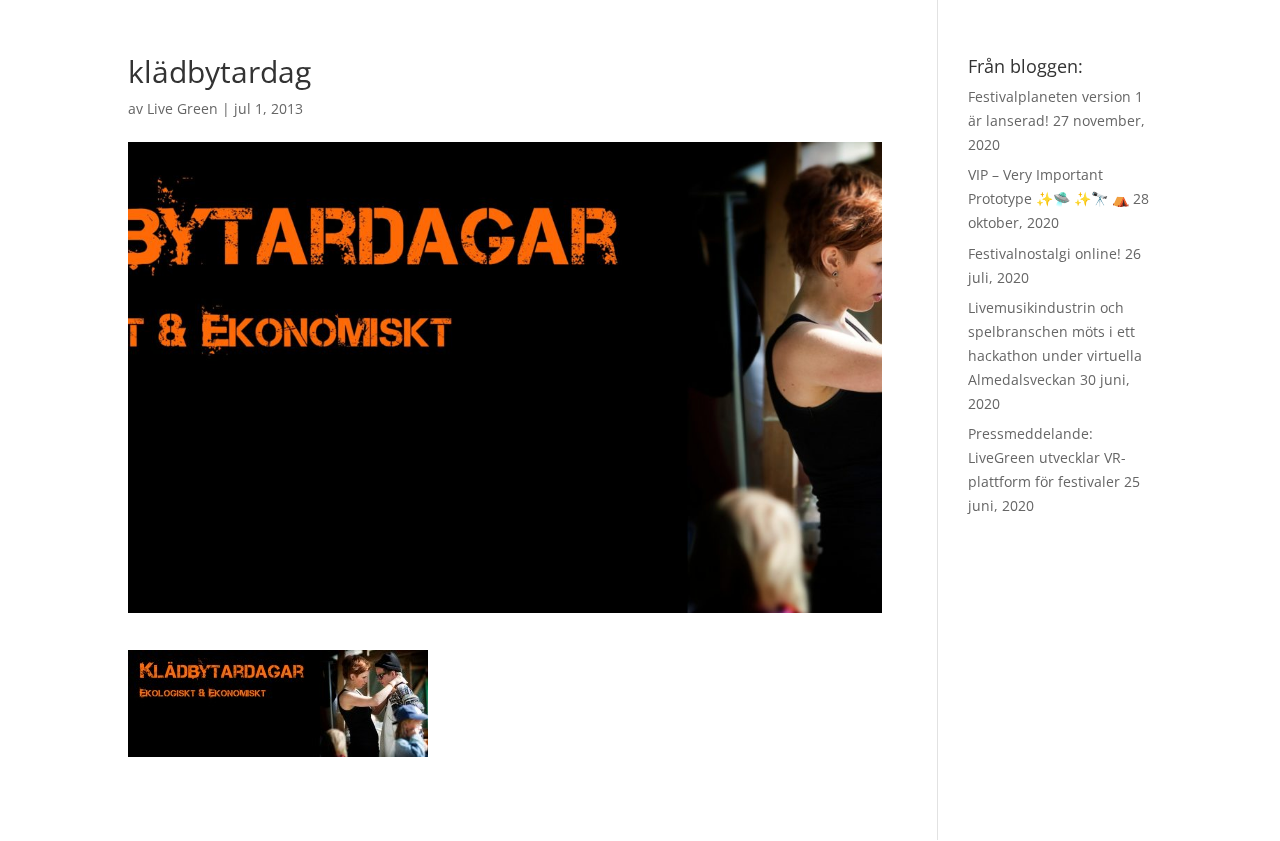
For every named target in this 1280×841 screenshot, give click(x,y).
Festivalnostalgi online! (1044, 253)
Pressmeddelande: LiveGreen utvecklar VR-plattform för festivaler (1047, 457)
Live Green (182, 108)
